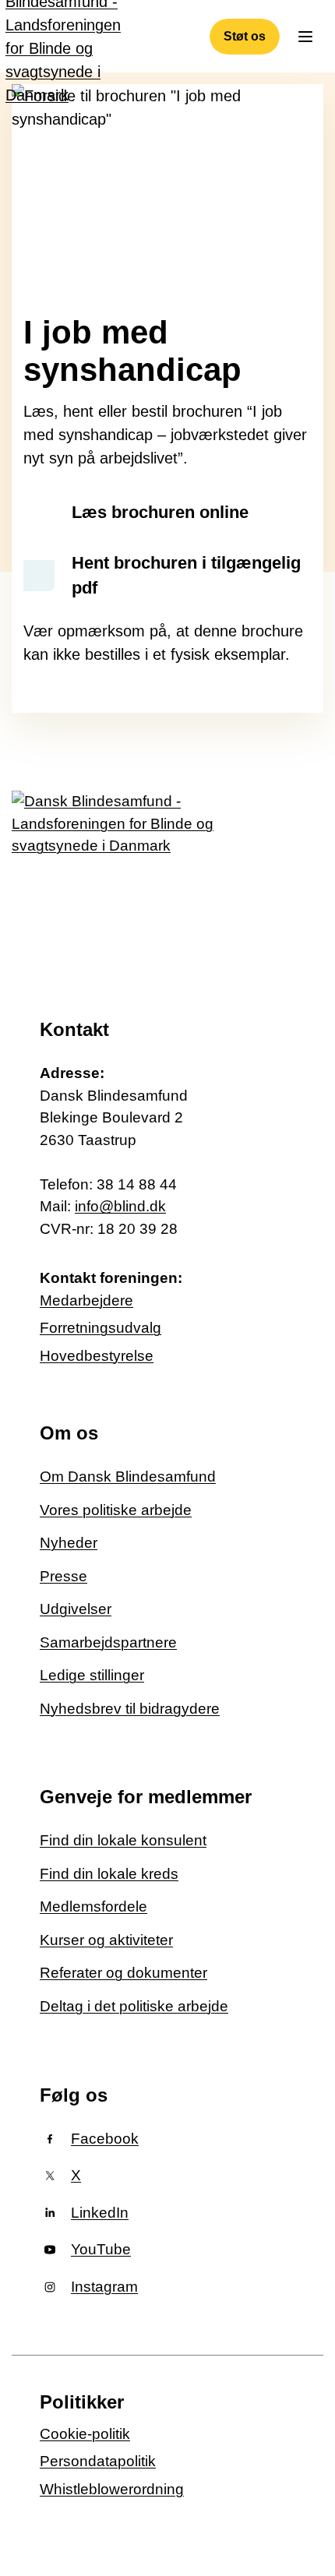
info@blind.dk (120, 1206)
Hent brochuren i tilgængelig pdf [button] (186, 575)
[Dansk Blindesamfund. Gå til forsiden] (117, 881)
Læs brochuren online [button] (160, 512)
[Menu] (305, 37)
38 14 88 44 (137, 1184)
